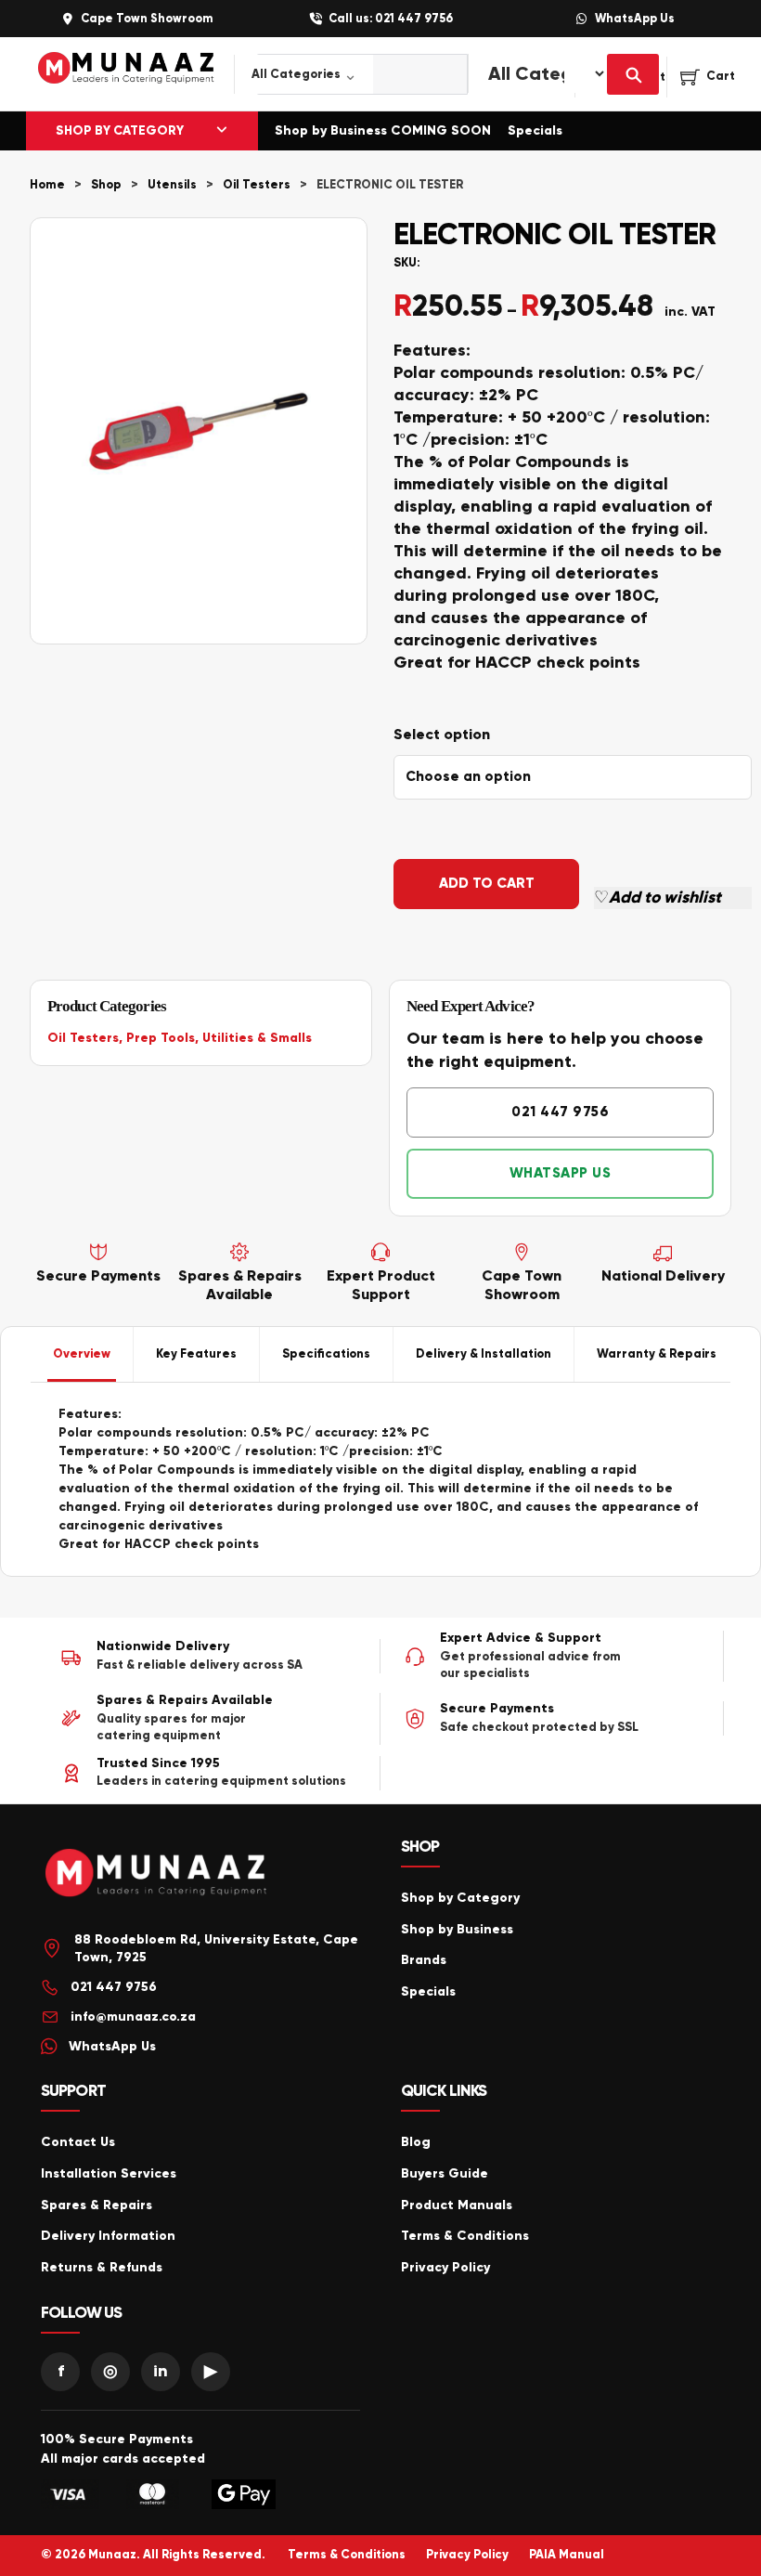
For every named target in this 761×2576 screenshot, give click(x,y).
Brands (424, 1960)
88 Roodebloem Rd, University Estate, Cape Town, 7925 (216, 1949)
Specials (535, 130)
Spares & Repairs (97, 2205)
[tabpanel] (380, 1479)
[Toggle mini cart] (708, 77)
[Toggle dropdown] (222, 131)
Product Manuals (457, 2205)
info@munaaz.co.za (133, 2017)
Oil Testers (257, 185)
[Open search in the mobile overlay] (341, 74)
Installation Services (109, 2173)
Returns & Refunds (102, 2267)
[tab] (82, 1355)
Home (47, 185)
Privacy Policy (445, 2267)
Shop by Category (460, 1898)
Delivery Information (108, 2236)
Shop (106, 185)
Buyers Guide (445, 2173)
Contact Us (78, 2142)
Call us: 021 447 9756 (391, 19)
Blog (416, 2142)
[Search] (633, 74)
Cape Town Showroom (147, 19)
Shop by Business (457, 1929)
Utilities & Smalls (257, 1038)
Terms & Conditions (465, 2236)
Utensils (172, 185)
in (161, 2371)
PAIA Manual (567, 2555)
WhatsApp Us (635, 19)
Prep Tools (161, 1038)
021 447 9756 (560, 1112)
